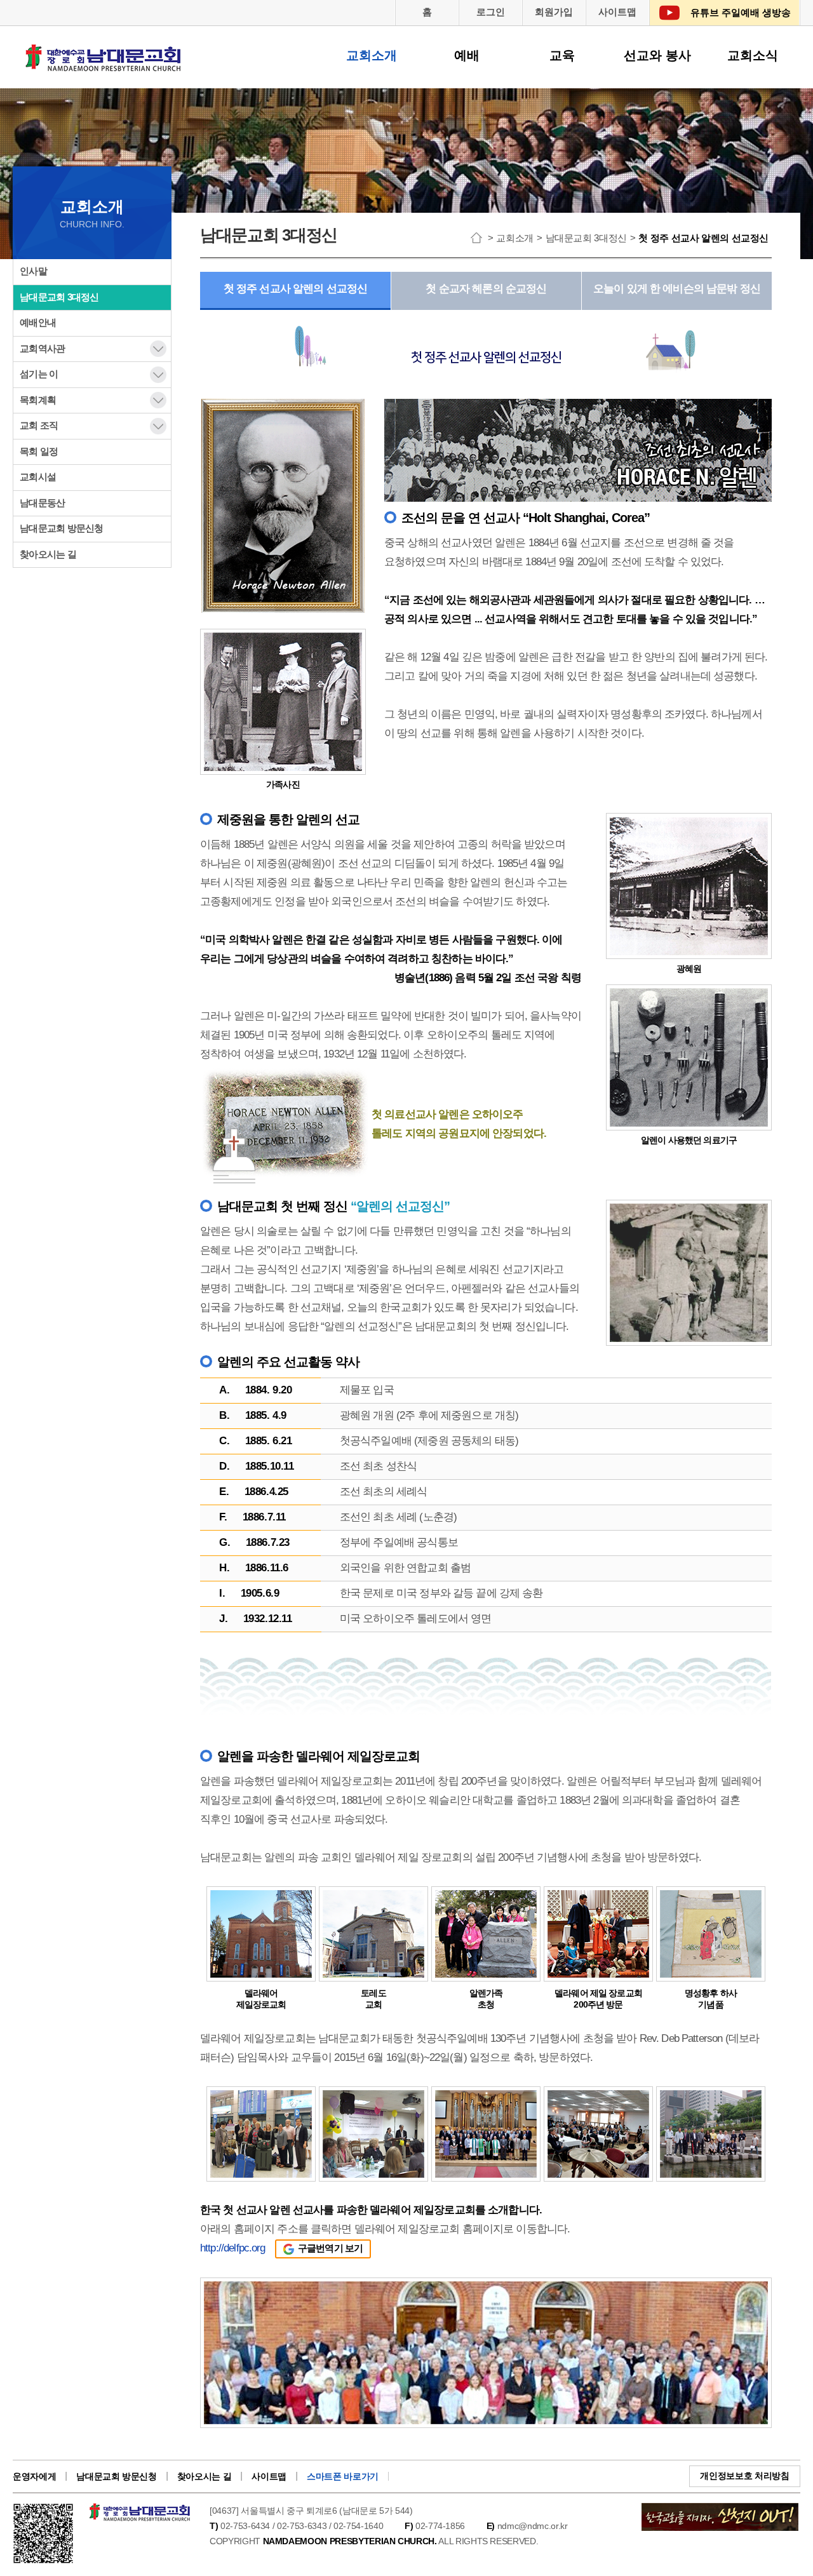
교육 (562, 55)
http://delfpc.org (233, 2248)
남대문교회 (104, 66)
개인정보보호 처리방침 (744, 2476)
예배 (467, 55)
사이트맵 (617, 12)
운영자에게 (34, 2476)
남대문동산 (42, 503)
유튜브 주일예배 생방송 (741, 12)
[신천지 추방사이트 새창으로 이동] (720, 2510)
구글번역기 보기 (331, 2248)
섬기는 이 (39, 374)
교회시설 (38, 477)
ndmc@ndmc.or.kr (533, 2526)
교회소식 (753, 55)
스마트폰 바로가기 (343, 2476)
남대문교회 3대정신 (59, 297)
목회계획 (38, 400)
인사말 (33, 271)
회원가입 (554, 12)
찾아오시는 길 (48, 554)
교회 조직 (39, 425)
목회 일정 (39, 451)
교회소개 (372, 55)
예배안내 (38, 322)
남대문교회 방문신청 (62, 528)
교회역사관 (42, 348)
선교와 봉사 (657, 55)
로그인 (491, 12)
